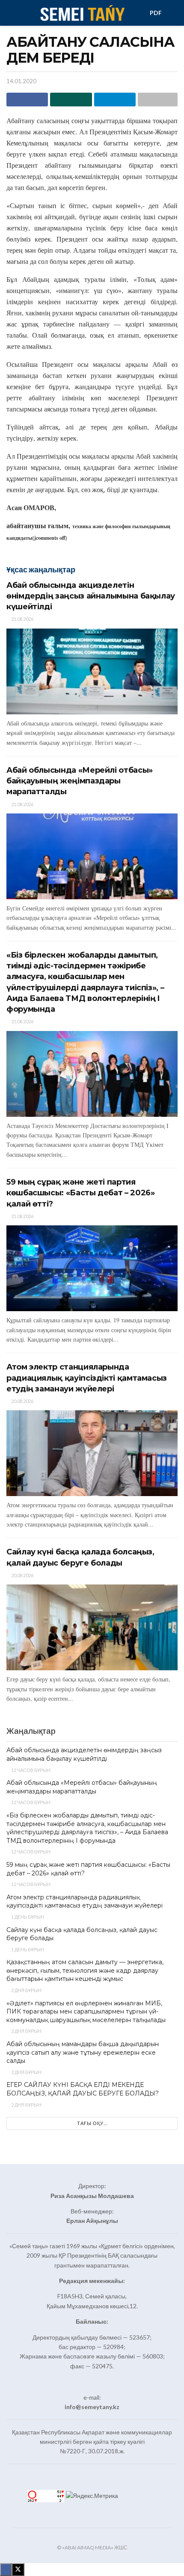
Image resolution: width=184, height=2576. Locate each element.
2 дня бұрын (26, 1990)
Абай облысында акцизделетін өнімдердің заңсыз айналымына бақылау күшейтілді (91, 596)
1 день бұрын (27, 1917)
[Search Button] (174, 13)
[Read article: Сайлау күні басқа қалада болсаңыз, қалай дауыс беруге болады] (92, 1627)
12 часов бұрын (30, 1770)
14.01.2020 (21, 81)
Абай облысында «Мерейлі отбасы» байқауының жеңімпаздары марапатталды (80, 781)
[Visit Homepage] (82, 13)
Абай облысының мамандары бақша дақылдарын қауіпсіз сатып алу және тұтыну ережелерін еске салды (83, 2052)
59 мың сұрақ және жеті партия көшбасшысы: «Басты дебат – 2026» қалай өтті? (80, 1193)
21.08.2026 (22, 619)
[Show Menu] (10, 13)
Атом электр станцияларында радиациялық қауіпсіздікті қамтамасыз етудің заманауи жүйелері (87, 1378)
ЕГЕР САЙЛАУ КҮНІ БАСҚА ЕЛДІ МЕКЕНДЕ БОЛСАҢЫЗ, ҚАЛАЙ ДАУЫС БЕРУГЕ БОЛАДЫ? (83, 2089)
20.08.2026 (22, 1401)
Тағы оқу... (92, 2123)
